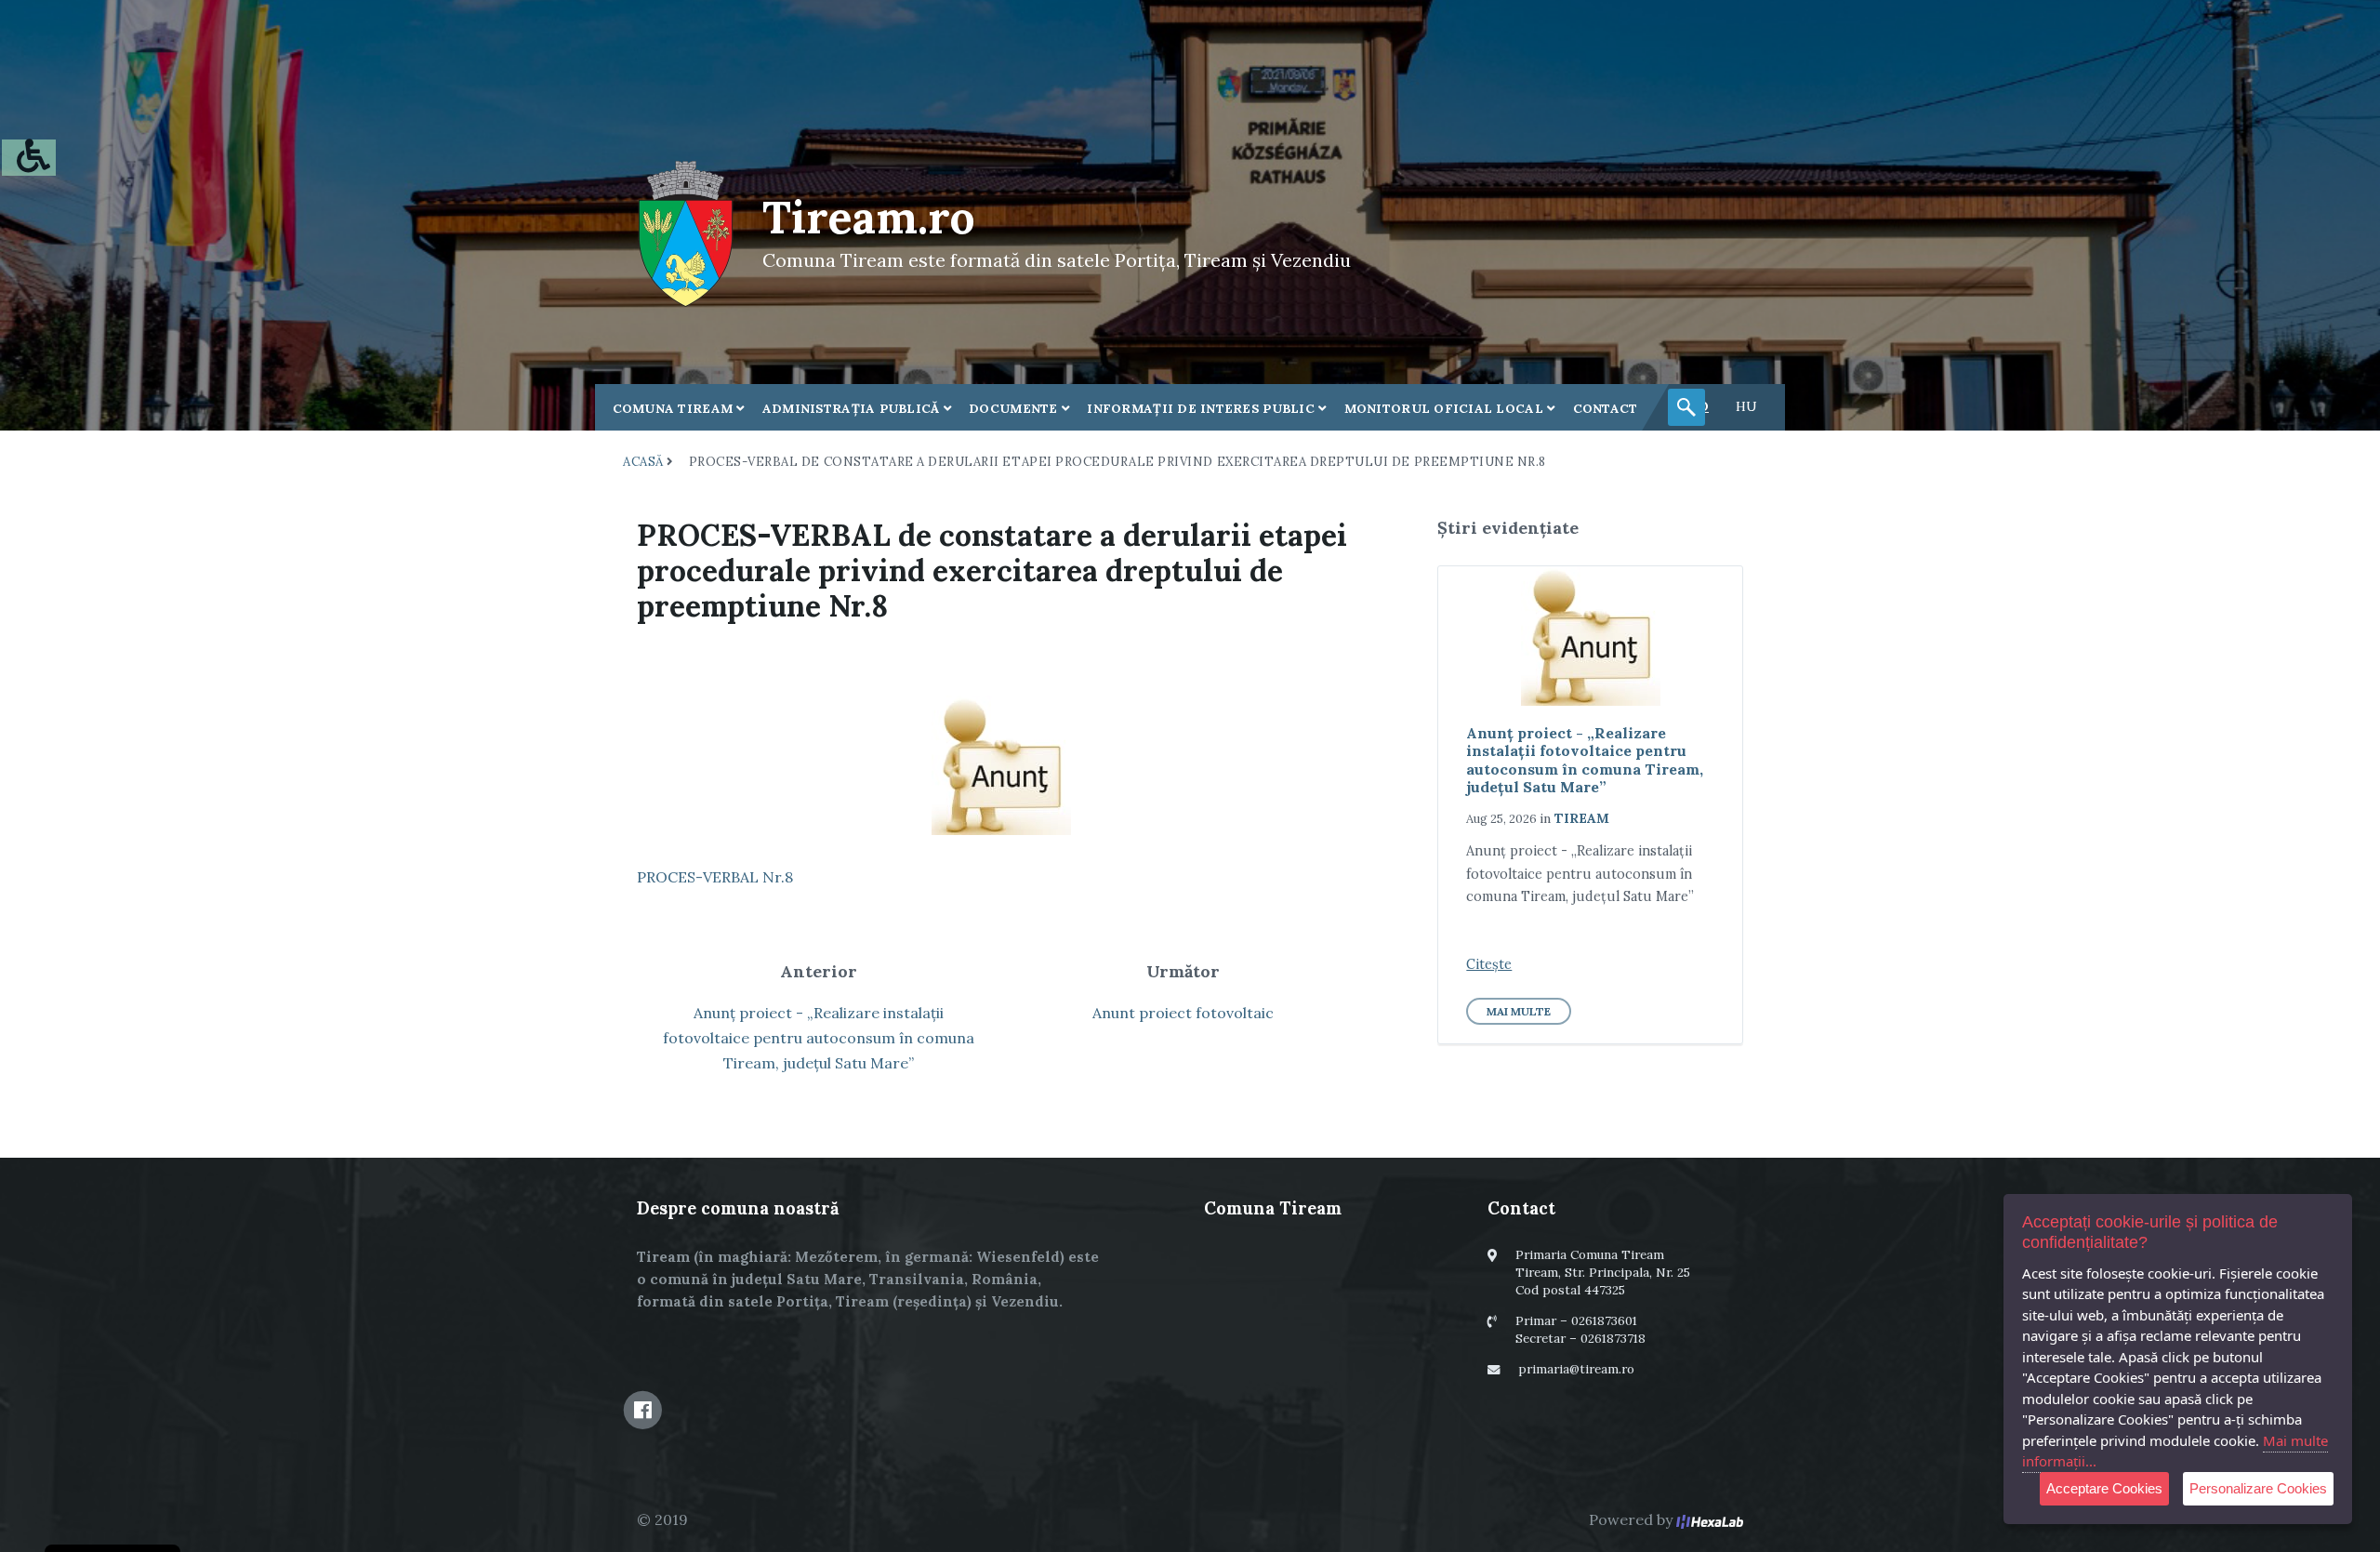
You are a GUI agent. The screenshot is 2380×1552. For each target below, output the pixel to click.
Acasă (643, 462)
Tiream (1582, 818)
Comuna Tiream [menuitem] (675, 408)
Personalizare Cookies (2258, 1488)
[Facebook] (642, 1410)
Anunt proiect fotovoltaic (1183, 1013)
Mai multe (1519, 1011)
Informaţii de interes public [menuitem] (1203, 408)
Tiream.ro (869, 217)
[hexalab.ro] (1710, 1519)
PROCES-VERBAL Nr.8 (715, 877)
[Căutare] (1686, 407)
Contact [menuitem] (1606, 408)
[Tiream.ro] (686, 232)
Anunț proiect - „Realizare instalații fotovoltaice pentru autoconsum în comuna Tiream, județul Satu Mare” (819, 1038)
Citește (1489, 964)
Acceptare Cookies (2104, 1488)
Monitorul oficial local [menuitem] (1446, 408)
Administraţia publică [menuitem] (853, 408)
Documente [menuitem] (1015, 408)
